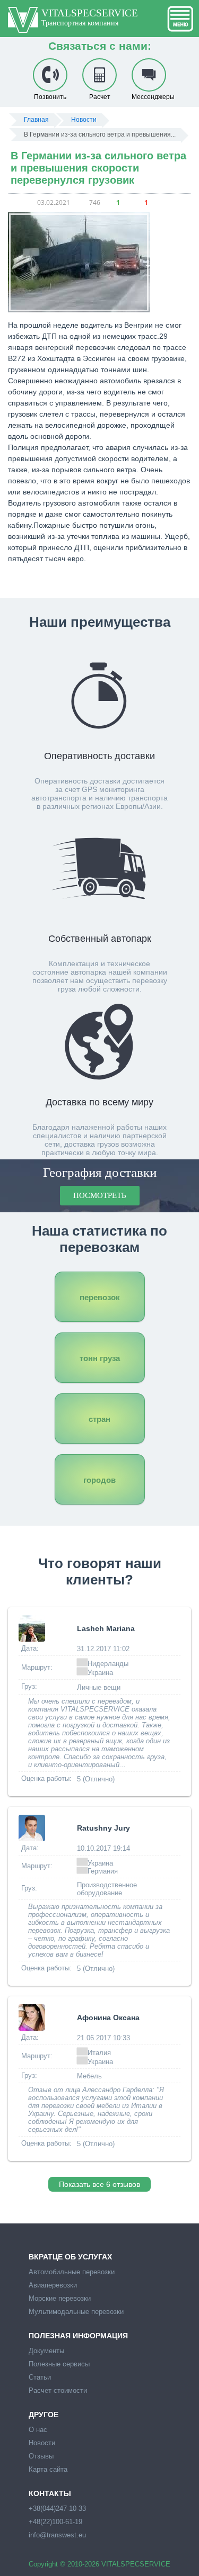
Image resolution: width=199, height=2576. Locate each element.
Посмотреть (100, 1195)
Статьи (40, 2377)
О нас (38, 2430)
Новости (42, 2443)
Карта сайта (48, 2469)
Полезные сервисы (59, 2364)
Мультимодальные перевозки (76, 2312)
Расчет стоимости (58, 2390)
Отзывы (41, 2456)
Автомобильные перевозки (72, 2272)
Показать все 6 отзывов (99, 2184)
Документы (46, 2351)
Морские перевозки (60, 2298)
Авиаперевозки (53, 2285)
